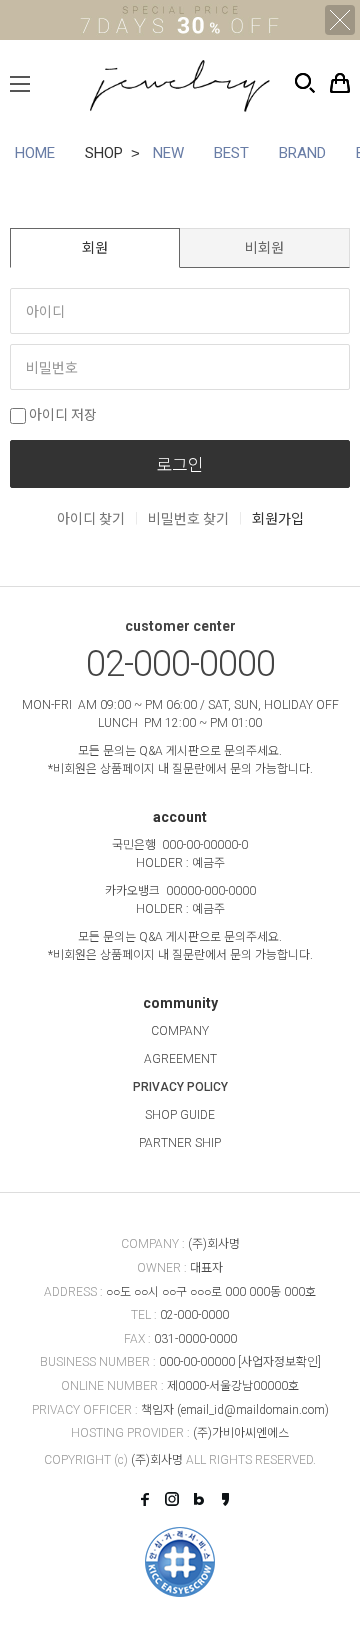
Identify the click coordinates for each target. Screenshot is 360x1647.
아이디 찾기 (91, 519)
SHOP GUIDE (180, 1115)
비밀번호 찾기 (188, 519)
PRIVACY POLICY (180, 1087)
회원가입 (278, 519)
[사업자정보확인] (279, 1362)
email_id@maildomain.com (253, 1410)
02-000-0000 (180, 664)
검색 (305, 83)
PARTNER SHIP (180, 1143)
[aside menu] (20, 84)
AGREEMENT (180, 1059)
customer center (180, 626)
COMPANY (180, 1031)
